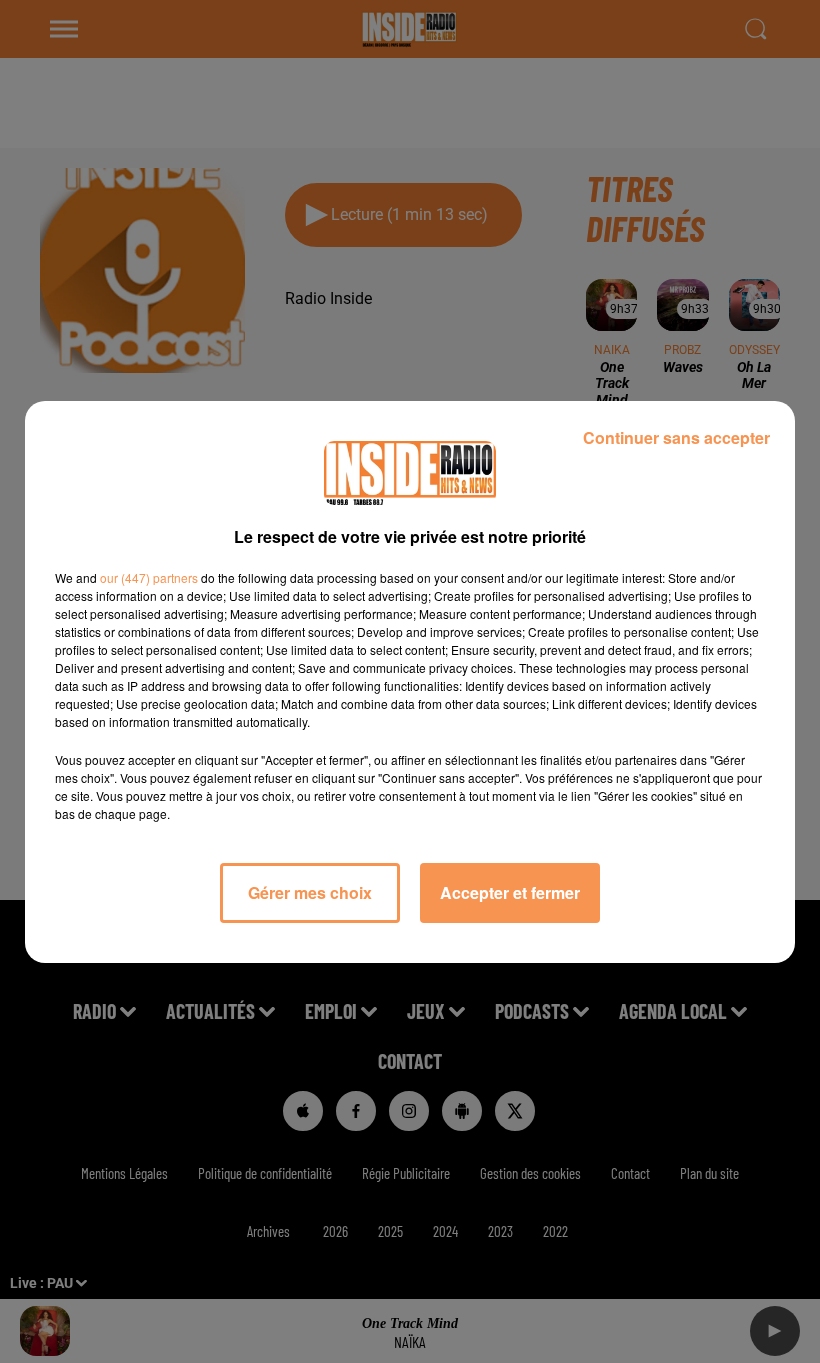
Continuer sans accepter (676, 437)
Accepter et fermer (510, 892)
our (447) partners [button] (149, 577)
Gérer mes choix (310, 892)
